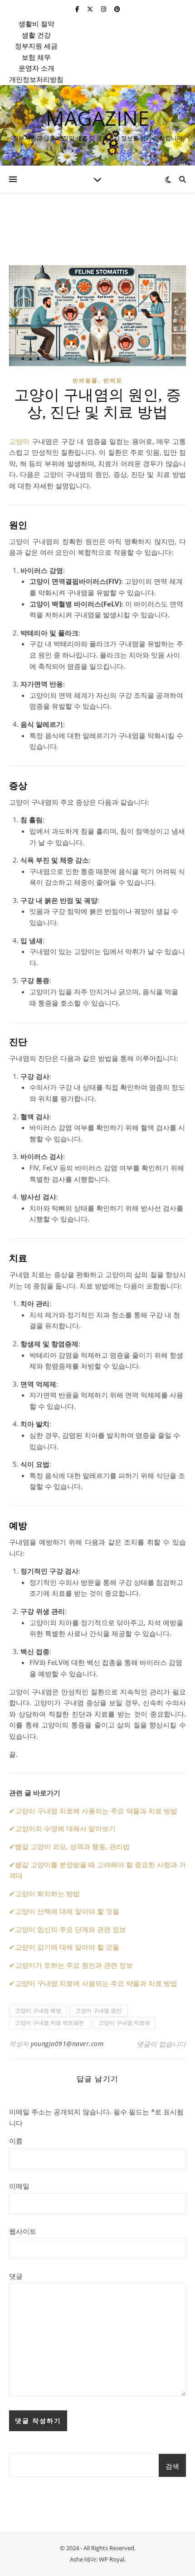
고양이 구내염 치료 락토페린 (50, 2023)
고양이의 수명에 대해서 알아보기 (65, 1828)
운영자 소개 (37, 68)
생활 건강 (36, 35)
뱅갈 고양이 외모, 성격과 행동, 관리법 (72, 1846)
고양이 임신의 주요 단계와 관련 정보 (71, 1929)
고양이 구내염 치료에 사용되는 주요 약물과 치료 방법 (96, 1811)
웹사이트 (23, 2231)
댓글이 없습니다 (161, 2044)
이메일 (19, 2186)
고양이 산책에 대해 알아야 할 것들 (67, 1911)
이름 (16, 2141)
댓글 (16, 2276)
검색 (172, 2466)
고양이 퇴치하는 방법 (47, 1894)
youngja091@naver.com (67, 2044)
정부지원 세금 (36, 46)
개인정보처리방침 (36, 79)
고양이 (19, 441)
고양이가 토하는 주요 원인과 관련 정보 (74, 1965)
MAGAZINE (97, 118)
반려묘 (113, 380)
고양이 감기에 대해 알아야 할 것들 (67, 1947)
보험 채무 (36, 57)
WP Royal (112, 2559)
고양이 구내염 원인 (98, 2011)
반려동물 (85, 380)
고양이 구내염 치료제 (124, 2023)
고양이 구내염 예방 (38, 2011)
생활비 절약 (37, 24)
